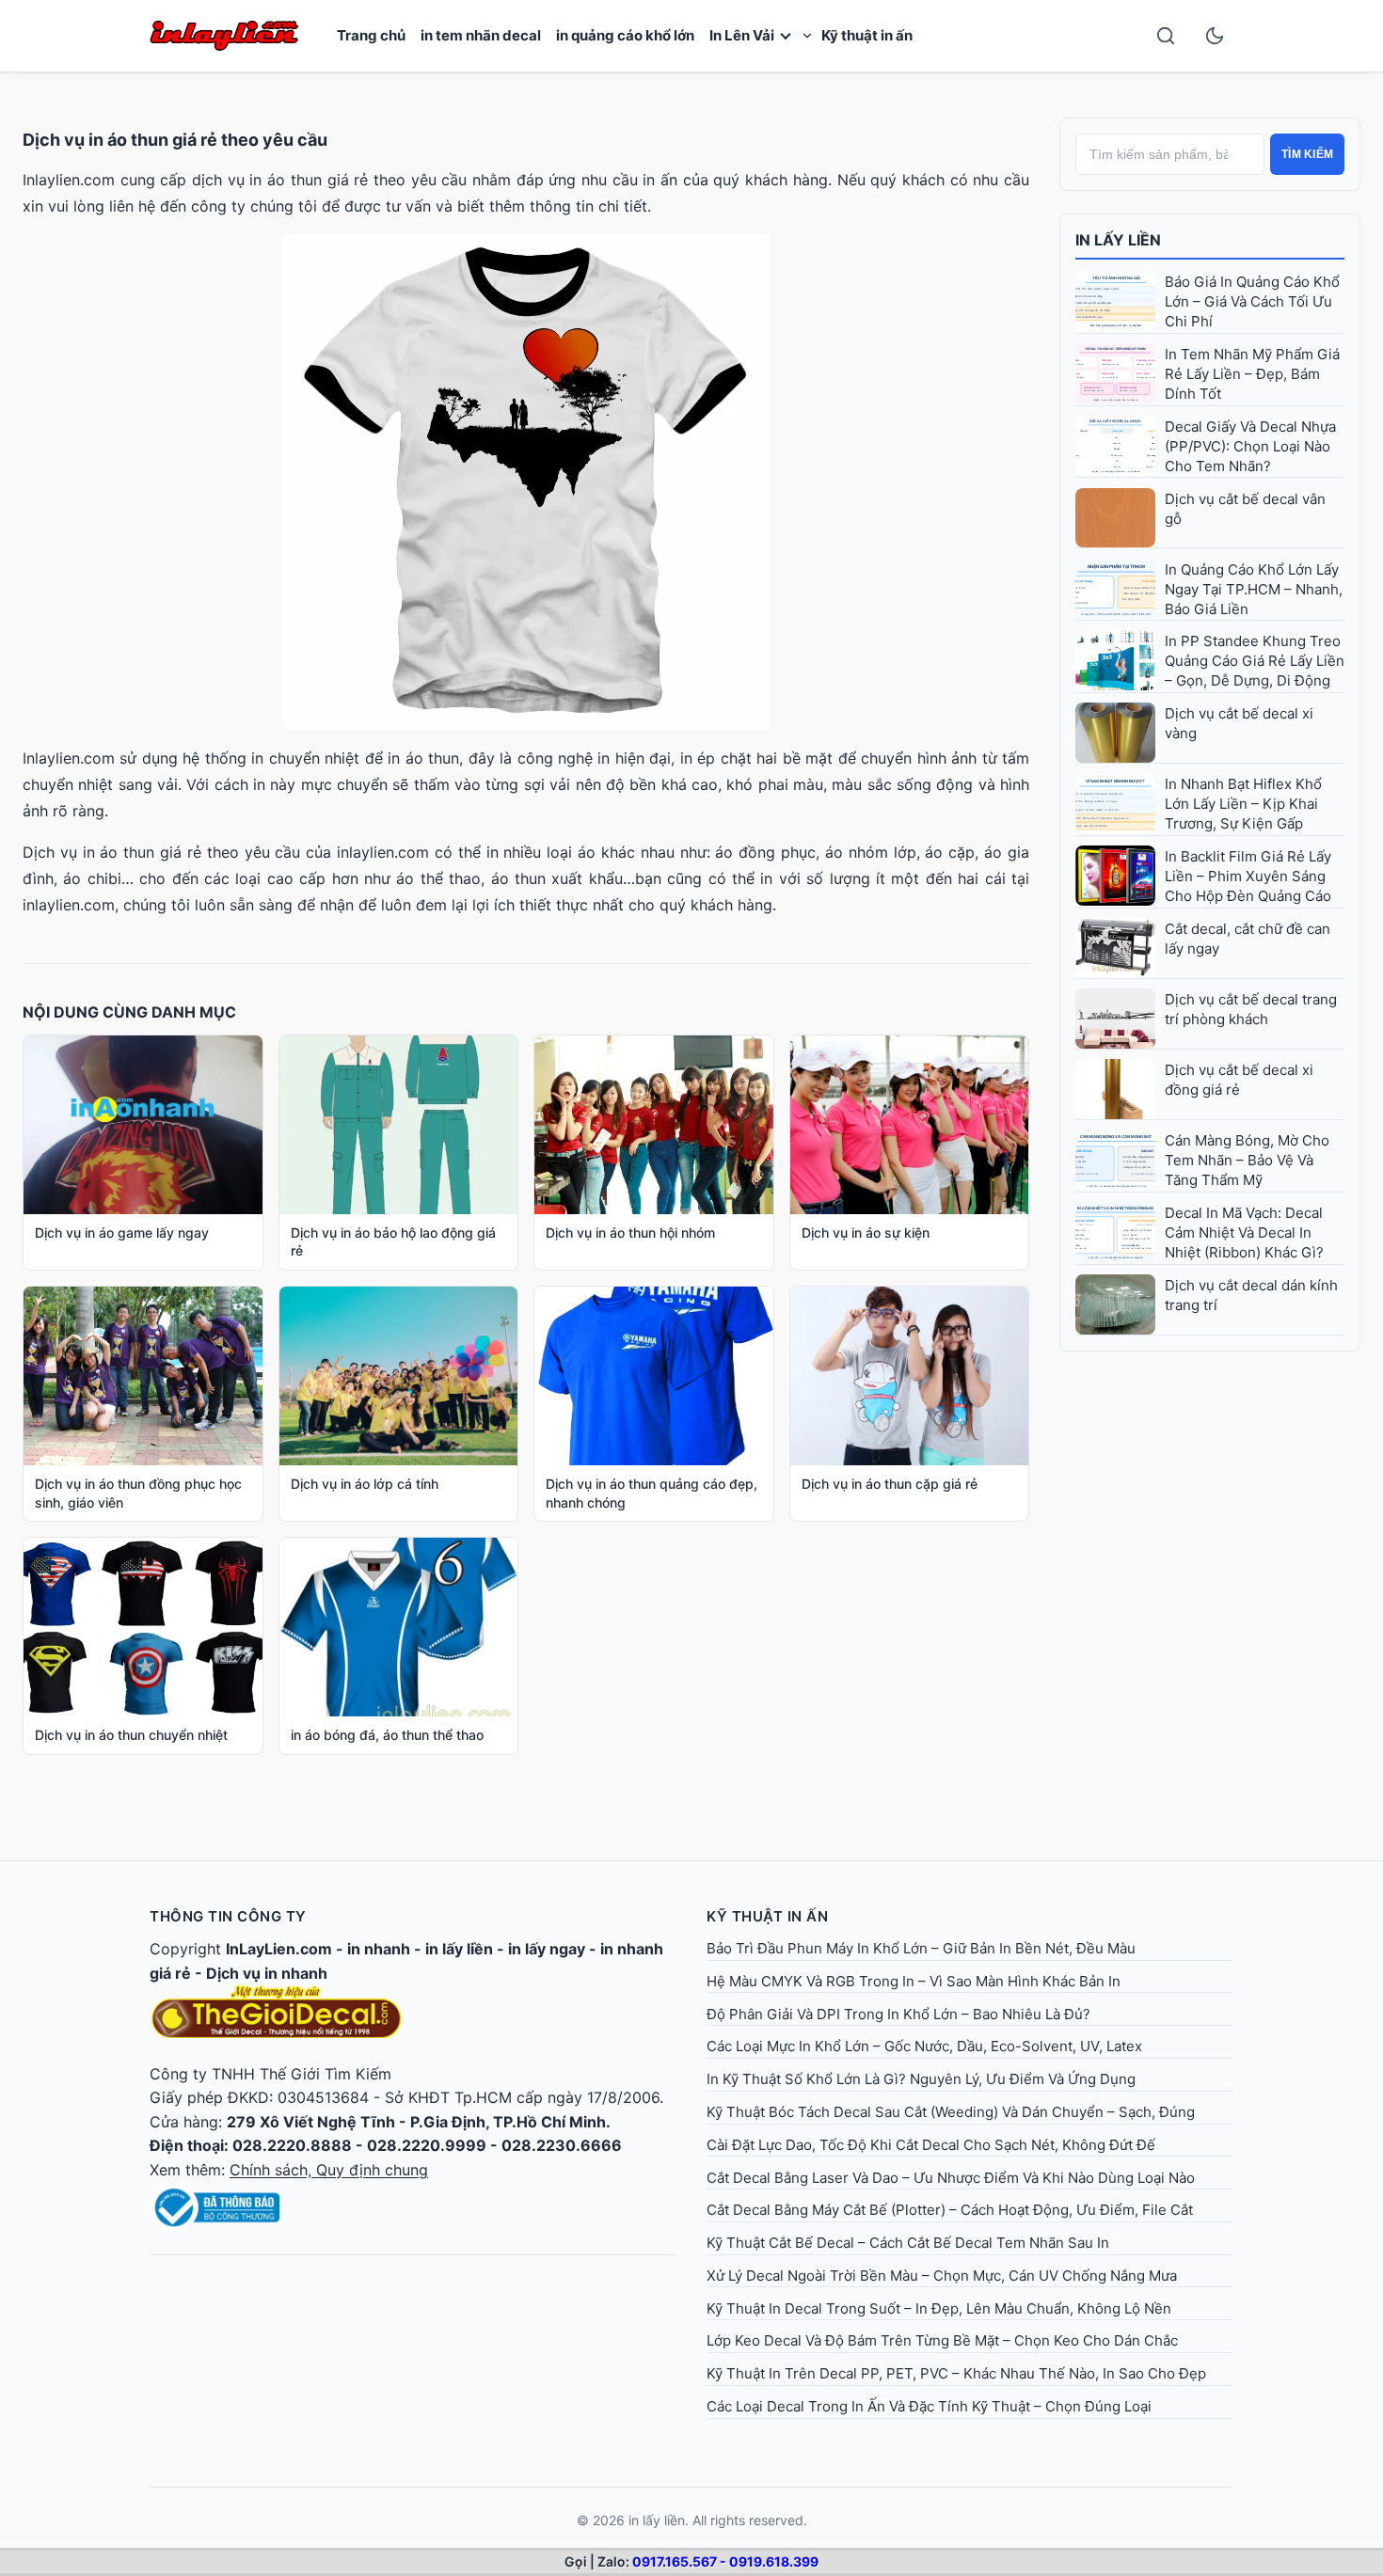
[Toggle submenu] (807, 36)
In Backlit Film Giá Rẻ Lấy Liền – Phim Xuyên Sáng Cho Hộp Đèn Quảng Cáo (1248, 876)
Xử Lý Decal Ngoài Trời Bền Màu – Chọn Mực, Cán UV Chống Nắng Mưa (942, 2276)
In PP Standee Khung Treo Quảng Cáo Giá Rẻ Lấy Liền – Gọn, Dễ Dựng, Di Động (1255, 661)
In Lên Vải (742, 35)
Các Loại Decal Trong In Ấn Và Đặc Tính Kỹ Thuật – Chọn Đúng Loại (929, 2406)
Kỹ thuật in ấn (867, 35)
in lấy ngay (547, 1949)
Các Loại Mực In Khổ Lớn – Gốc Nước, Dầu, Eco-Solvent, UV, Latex (924, 2046)
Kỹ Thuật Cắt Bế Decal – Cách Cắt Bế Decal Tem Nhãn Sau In (908, 2243)
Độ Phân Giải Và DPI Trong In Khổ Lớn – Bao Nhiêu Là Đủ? (898, 2014)
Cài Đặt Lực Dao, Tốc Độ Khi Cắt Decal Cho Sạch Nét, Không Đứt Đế (931, 2145)
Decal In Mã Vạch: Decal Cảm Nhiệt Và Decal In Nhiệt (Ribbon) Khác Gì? (1244, 1233)
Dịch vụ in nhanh (267, 1973)
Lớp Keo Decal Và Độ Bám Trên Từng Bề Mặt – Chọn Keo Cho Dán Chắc (942, 2340)
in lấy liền (459, 1949)
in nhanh (379, 1949)
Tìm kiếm (1307, 154)
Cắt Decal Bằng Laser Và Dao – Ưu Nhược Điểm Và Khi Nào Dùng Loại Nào (951, 2178)
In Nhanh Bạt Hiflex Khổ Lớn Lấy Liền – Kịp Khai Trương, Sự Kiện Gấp (1243, 804)
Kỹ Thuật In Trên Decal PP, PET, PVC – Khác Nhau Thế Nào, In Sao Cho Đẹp (956, 2373)
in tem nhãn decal (481, 35)
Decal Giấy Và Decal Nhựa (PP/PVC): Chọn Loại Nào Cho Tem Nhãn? (1250, 446)
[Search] (1166, 36)
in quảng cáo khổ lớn (625, 35)
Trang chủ (371, 35)
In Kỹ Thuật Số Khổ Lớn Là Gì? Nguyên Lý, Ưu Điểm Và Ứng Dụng (921, 2079)
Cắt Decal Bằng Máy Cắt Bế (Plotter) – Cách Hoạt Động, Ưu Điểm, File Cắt (950, 2210)
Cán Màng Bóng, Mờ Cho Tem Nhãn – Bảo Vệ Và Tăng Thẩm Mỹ (1247, 1160)
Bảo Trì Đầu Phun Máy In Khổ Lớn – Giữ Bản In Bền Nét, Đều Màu (921, 1948)
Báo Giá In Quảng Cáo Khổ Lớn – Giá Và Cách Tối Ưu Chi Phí (1252, 301)
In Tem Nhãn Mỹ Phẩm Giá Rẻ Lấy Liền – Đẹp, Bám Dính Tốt (1252, 374)
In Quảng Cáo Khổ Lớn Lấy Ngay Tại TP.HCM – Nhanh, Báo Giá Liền (1254, 589)
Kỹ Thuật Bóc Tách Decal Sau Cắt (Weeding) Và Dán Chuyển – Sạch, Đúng (951, 2112)
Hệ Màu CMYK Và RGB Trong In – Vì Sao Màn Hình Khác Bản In (914, 1981)
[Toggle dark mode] (1215, 36)
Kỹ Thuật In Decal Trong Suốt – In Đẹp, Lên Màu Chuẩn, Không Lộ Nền (939, 2308)
